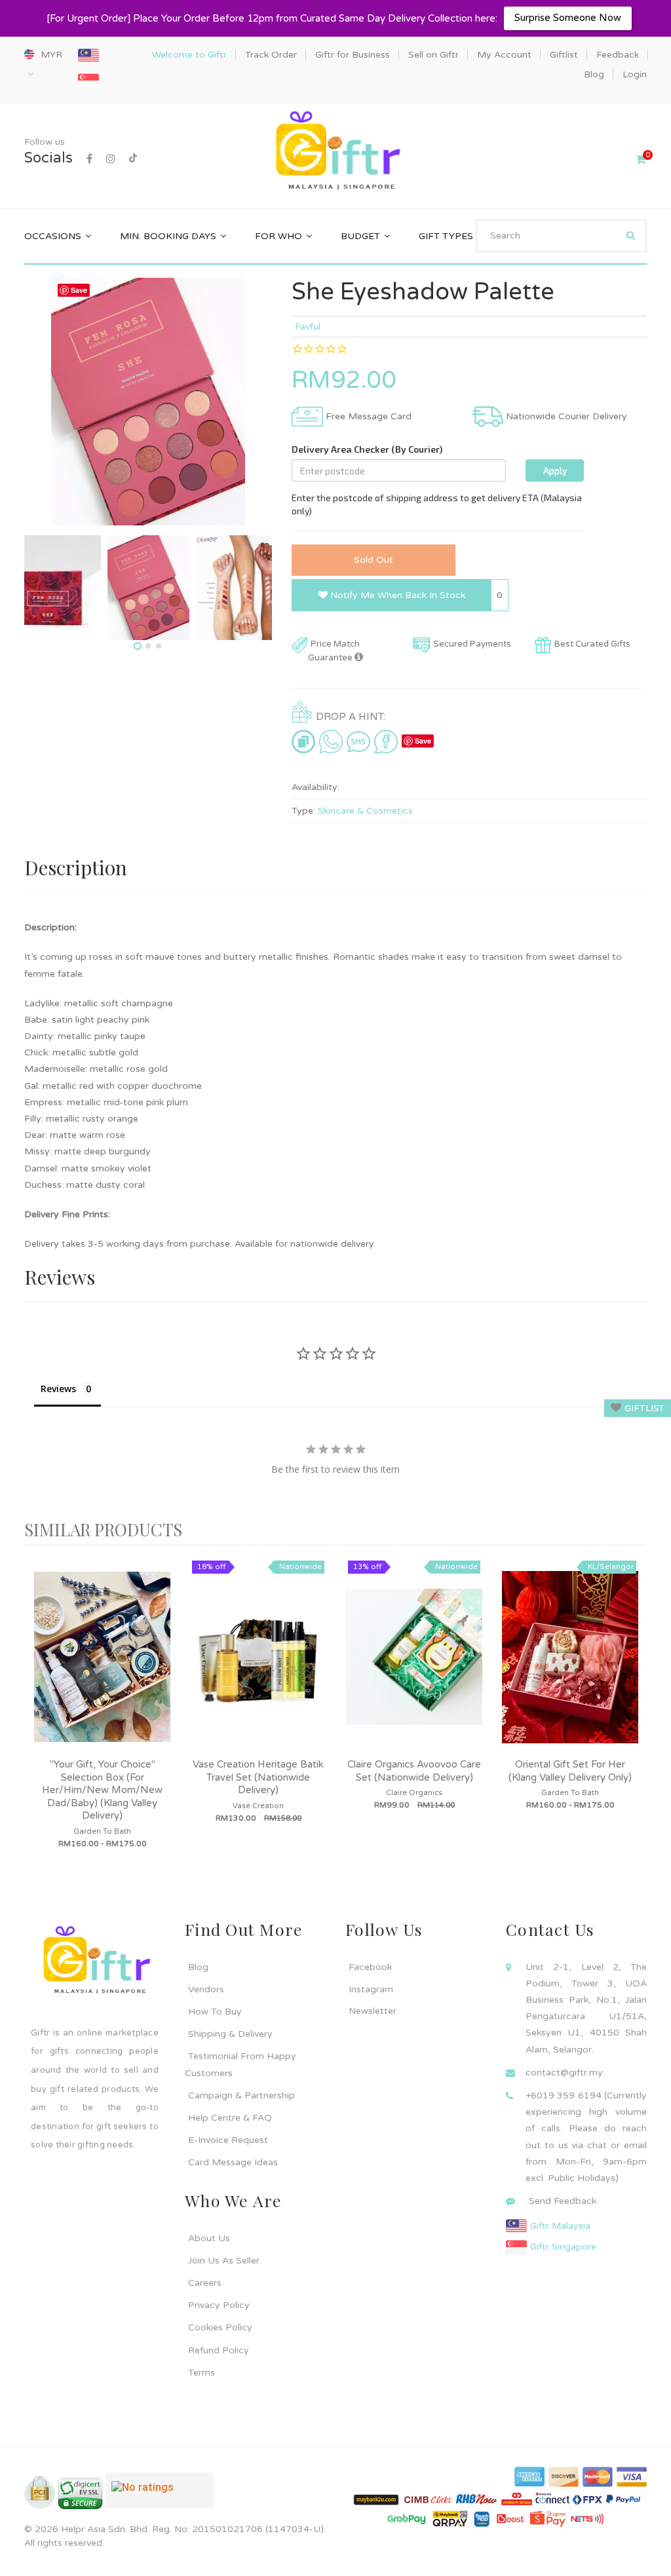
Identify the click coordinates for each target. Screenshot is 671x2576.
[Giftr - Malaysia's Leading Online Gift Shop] (335, 152)
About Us (209, 2238)
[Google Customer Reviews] (160, 2495)
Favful (308, 327)
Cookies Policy (220, 2327)
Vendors (206, 1989)
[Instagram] (111, 159)
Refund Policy (219, 2350)
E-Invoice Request (228, 2140)
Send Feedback (563, 2201)
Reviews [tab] (58, 1389)
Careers (205, 2283)
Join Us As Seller (224, 2261)
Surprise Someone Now (568, 18)
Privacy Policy (219, 2305)
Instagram (371, 1989)
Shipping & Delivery (230, 2034)
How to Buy (215, 2012)
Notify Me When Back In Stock (396, 595)
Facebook (370, 1967)
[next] (634, 1717)
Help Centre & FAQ (230, 2118)
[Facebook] (89, 159)
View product (102, 1670)
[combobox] (561, 236)
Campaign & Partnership (241, 2095)
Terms (201, 2373)
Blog (198, 1967)
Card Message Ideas (233, 2162)
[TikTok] (133, 159)
